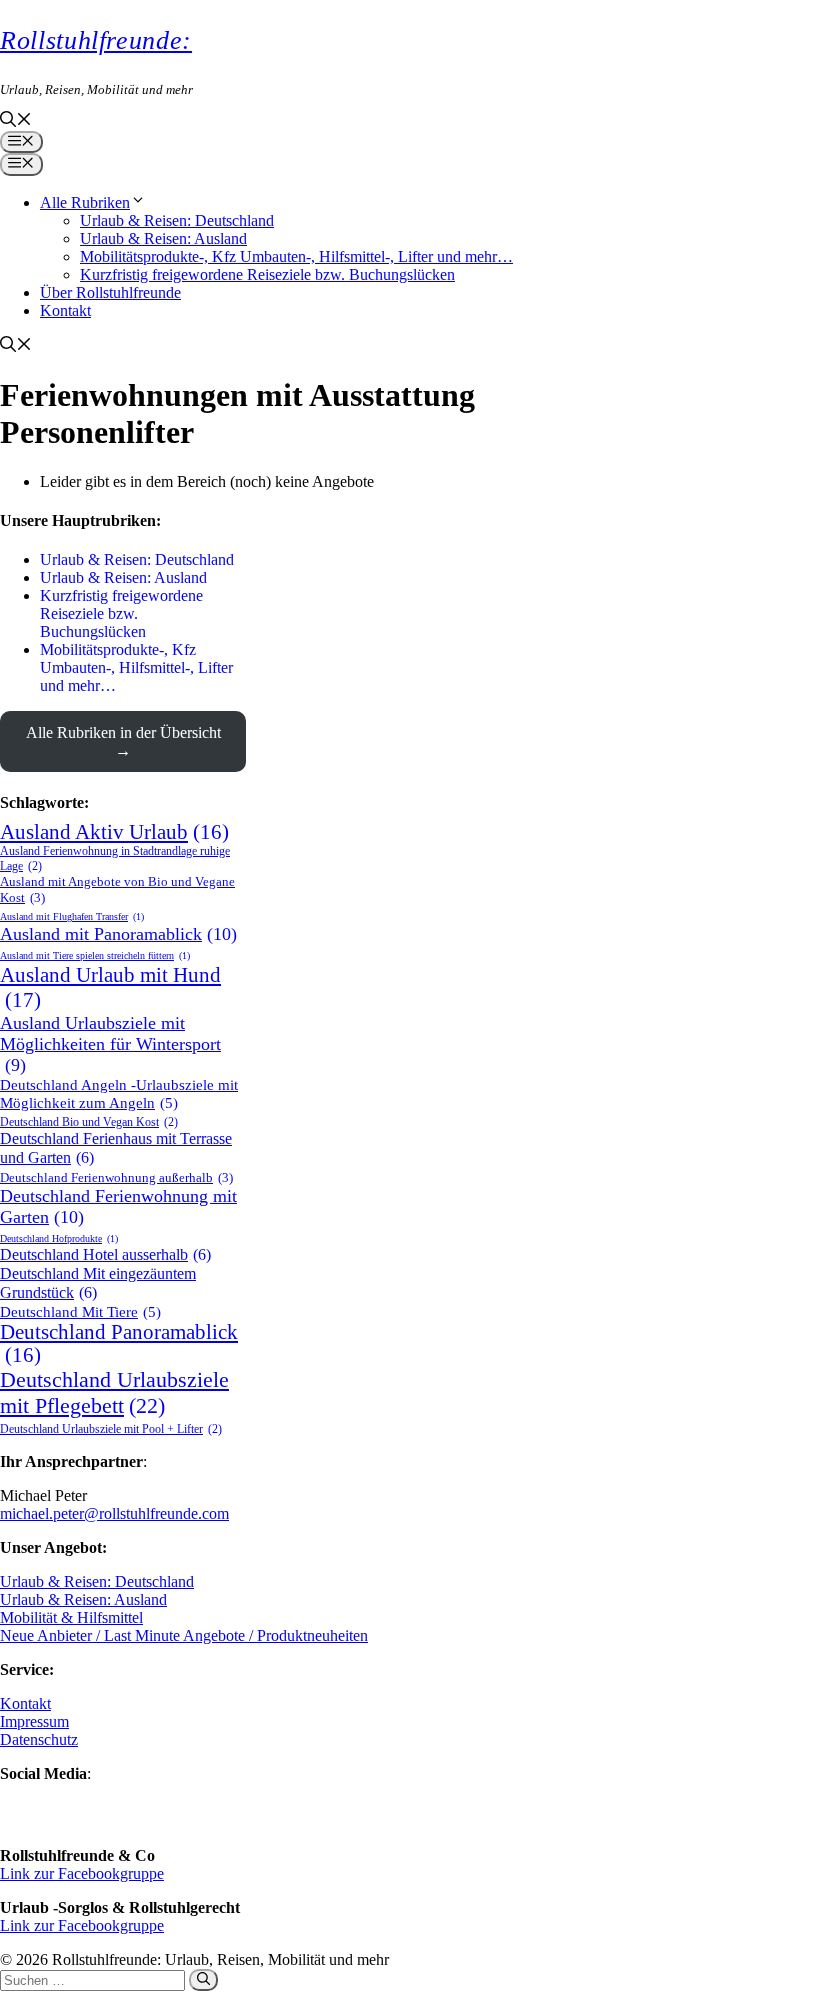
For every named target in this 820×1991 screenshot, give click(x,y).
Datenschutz (39, 1739)
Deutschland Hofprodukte (59, 1238)
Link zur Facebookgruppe (82, 1873)
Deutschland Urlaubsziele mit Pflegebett (114, 1392)
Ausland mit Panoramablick (118, 934)
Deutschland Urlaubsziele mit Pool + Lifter (111, 1429)
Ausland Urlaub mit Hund (110, 987)
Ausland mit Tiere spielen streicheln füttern (95, 955)
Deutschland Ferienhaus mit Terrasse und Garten (116, 1148)
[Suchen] (203, 1980)
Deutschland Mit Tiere (80, 1311)
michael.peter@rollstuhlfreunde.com (114, 1513)
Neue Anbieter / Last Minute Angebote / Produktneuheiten (184, 1635)
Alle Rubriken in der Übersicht (123, 732)
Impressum (34, 1721)
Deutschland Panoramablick (119, 1343)
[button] (16, 121)
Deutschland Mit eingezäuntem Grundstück (98, 1283)
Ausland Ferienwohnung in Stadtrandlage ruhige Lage (115, 858)
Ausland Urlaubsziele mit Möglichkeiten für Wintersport (110, 1044)
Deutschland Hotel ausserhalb (105, 1255)
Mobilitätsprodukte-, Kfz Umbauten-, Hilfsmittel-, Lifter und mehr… (296, 256)
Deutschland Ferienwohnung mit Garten (118, 1206)
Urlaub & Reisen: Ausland (163, 238)
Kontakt (65, 310)
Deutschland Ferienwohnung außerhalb (116, 1177)
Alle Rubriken (85, 202)
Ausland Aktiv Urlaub (114, 832)
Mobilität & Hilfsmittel (71, 1617)
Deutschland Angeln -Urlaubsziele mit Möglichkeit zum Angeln (119, 1093)
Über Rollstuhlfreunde (110, 292)
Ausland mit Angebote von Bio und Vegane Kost (117, 889)
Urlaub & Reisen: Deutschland (177, 220)
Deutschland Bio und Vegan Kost (89, 1122)
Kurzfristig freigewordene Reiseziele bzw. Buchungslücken (267, 274)
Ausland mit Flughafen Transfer (72, 916)
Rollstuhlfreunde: (96, 40)
